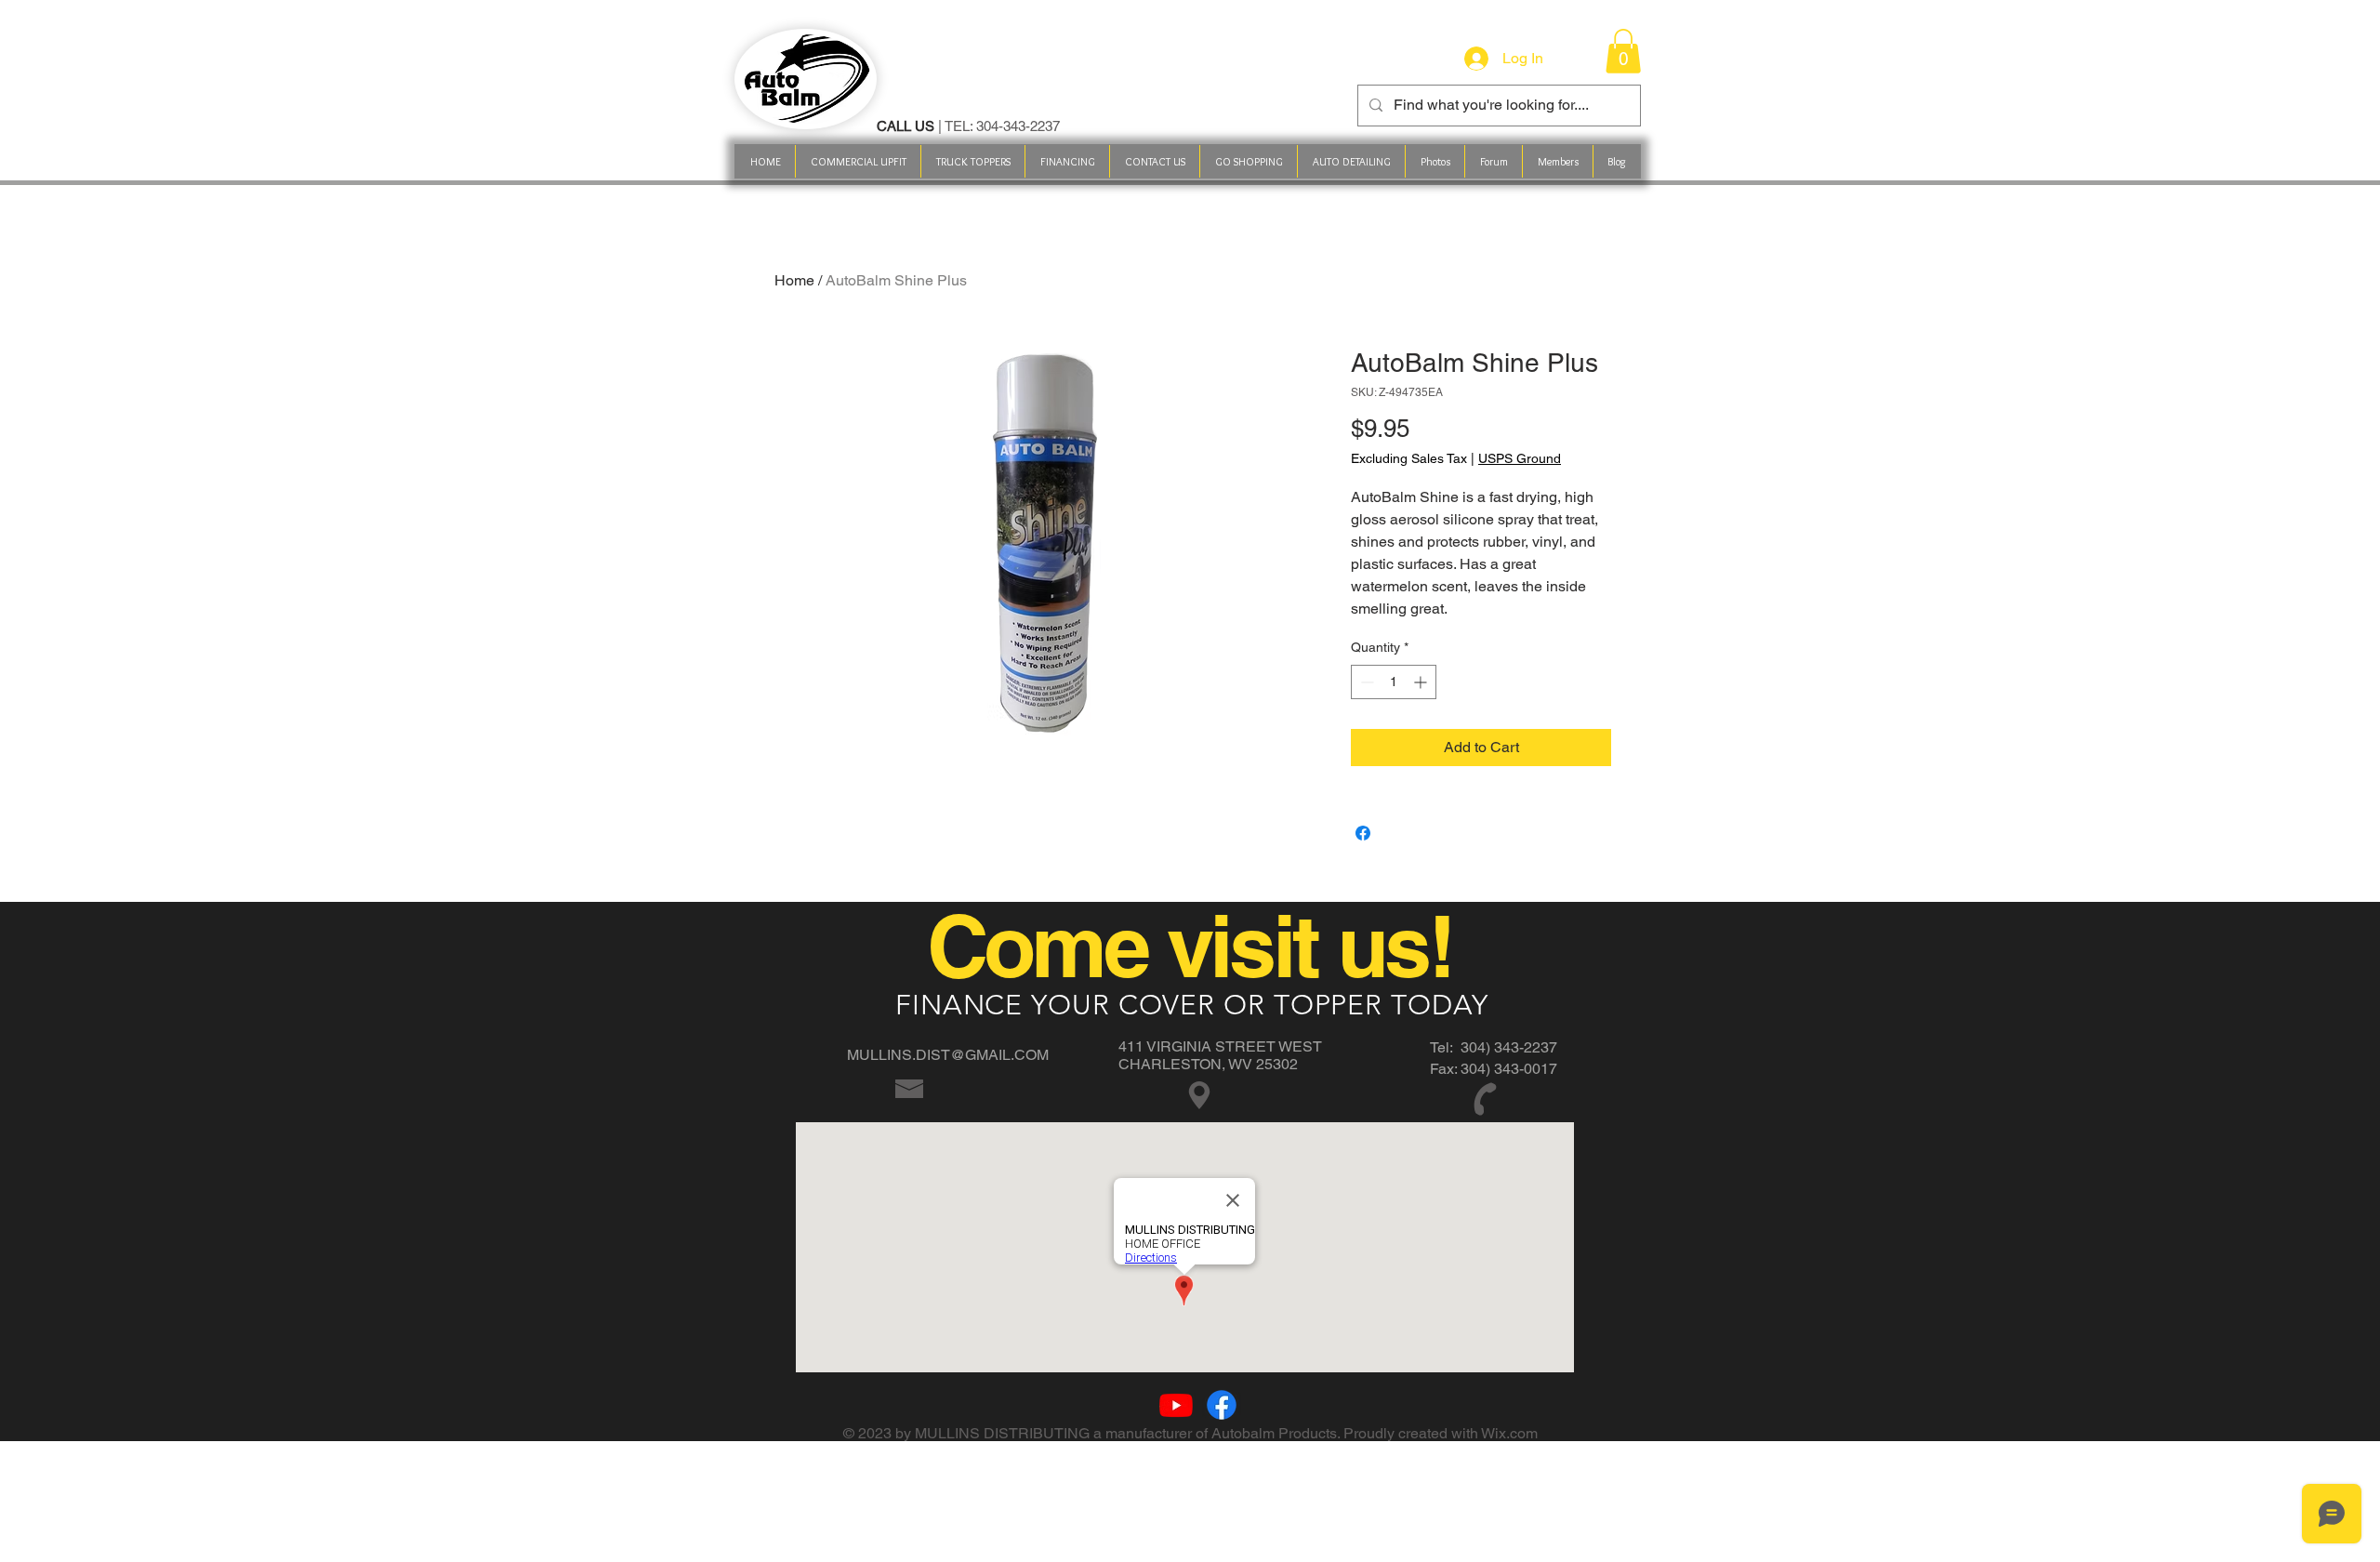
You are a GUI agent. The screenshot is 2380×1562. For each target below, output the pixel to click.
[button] (1248, 161)
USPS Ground (1520, 458)
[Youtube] (1176, 1405)
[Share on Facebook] (1363, 833)
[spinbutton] (1394, 682)
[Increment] (1422, 682)
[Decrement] (1365, 682)
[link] (1623, 51)
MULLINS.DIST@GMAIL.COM (948, 1055)
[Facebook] (1222, 1405)
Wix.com (1509, 1433)
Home (794, 280)
